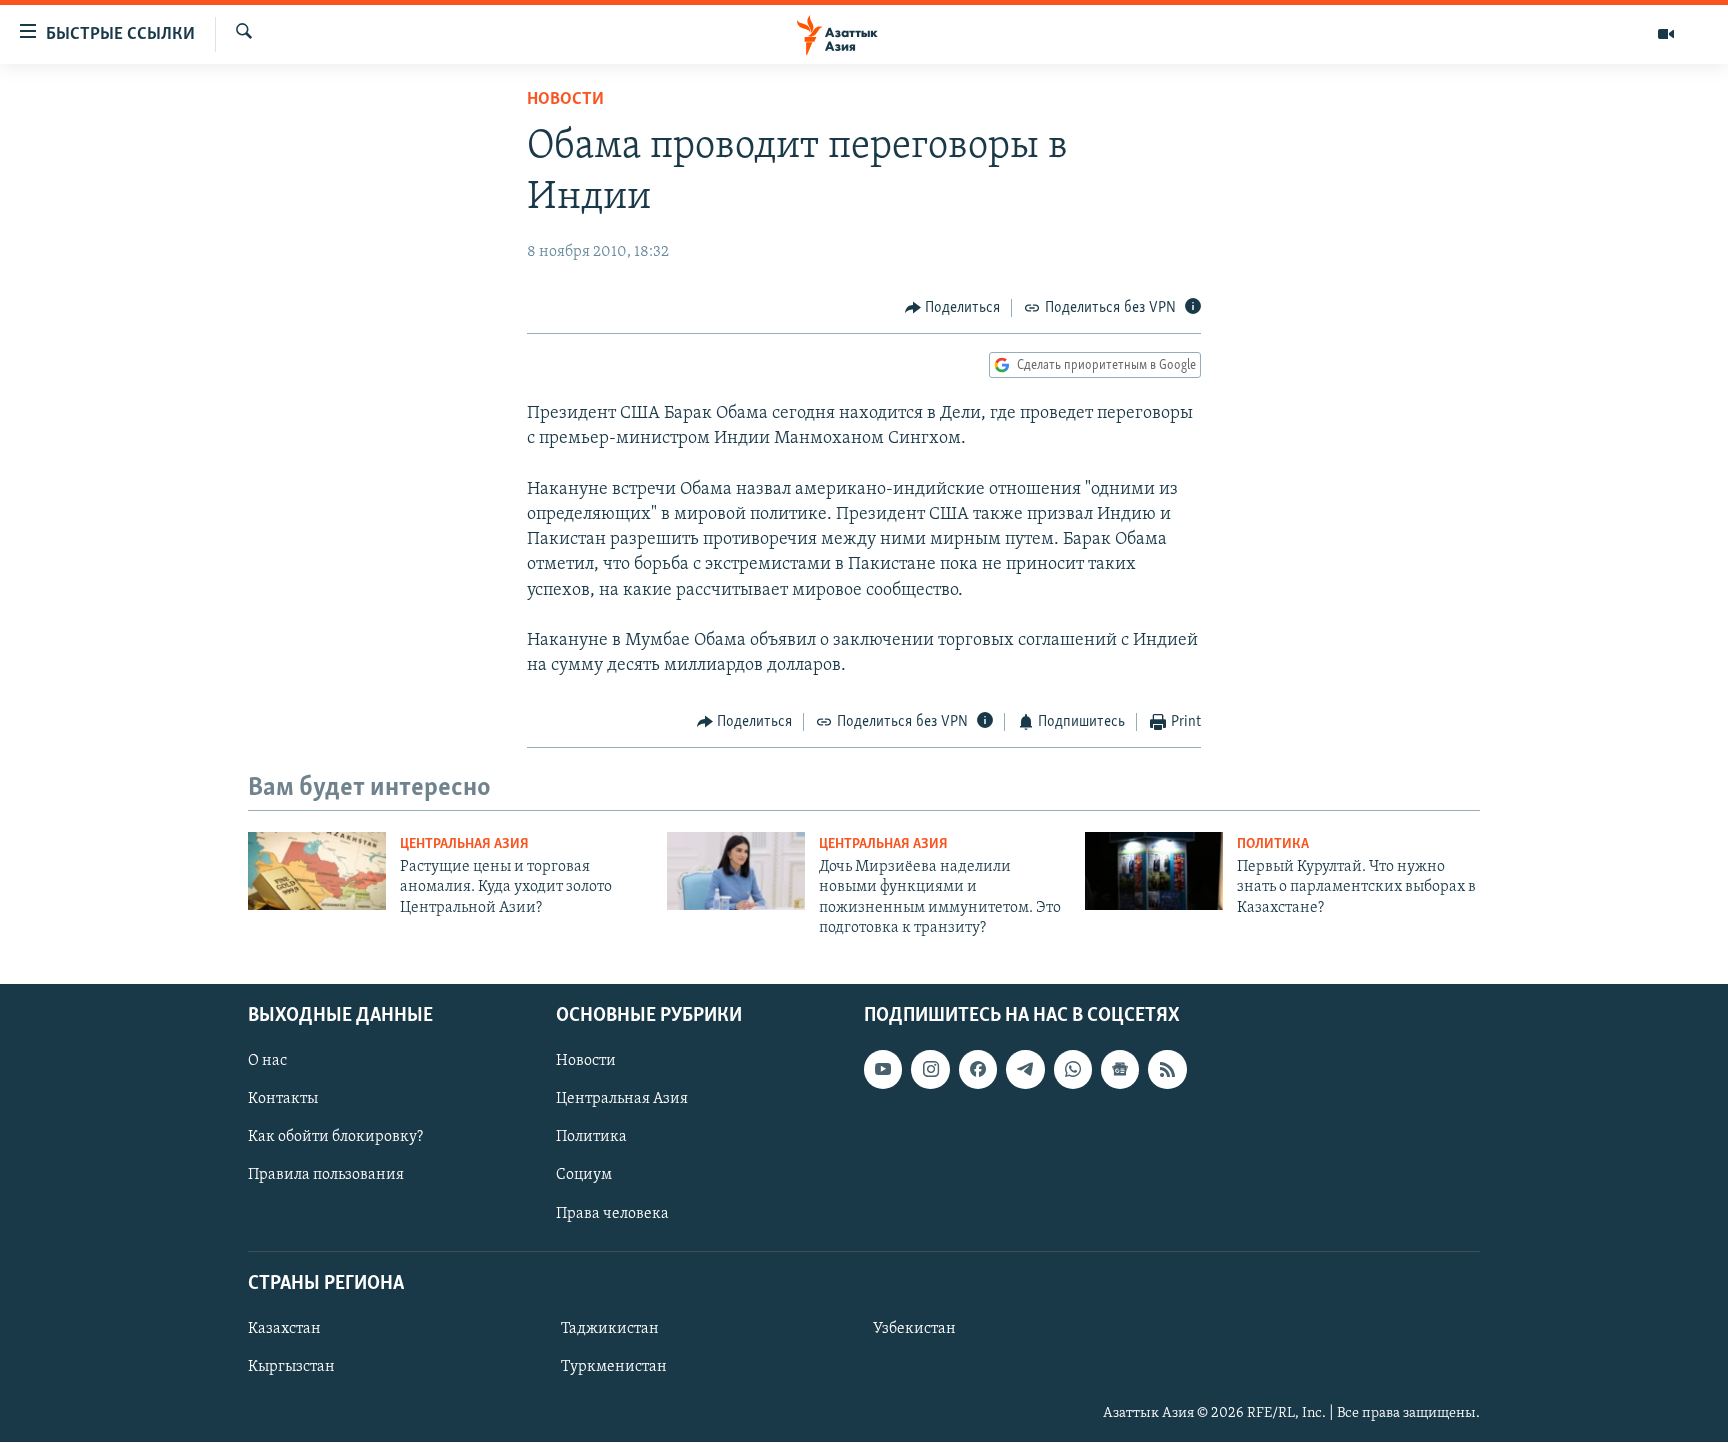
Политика (1273, 844)
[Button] (953, 308)
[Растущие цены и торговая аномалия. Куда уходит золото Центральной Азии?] (317, 871)
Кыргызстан (291, 1367)
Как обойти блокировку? (335, 1138)
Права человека (612, 1214)
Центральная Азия (464, 844)
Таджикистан (610, 1329)
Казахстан (284, 1329)
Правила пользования (326, 1176)
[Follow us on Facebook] (978, 1070)
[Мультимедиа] (1666, 34)
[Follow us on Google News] (1120, 1070)
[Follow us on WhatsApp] (1073, 1070)
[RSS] (1167, 1070)
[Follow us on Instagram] (930, 1070)
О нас (267, 1062)
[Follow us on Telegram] (1025, 1070)
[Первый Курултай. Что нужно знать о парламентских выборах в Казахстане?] (1154, 871)
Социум (584, 1176)
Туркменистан (614, 1367)
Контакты (283, 1100)
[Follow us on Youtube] (883, 1070)
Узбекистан (914, 1329)
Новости (565, 100)
